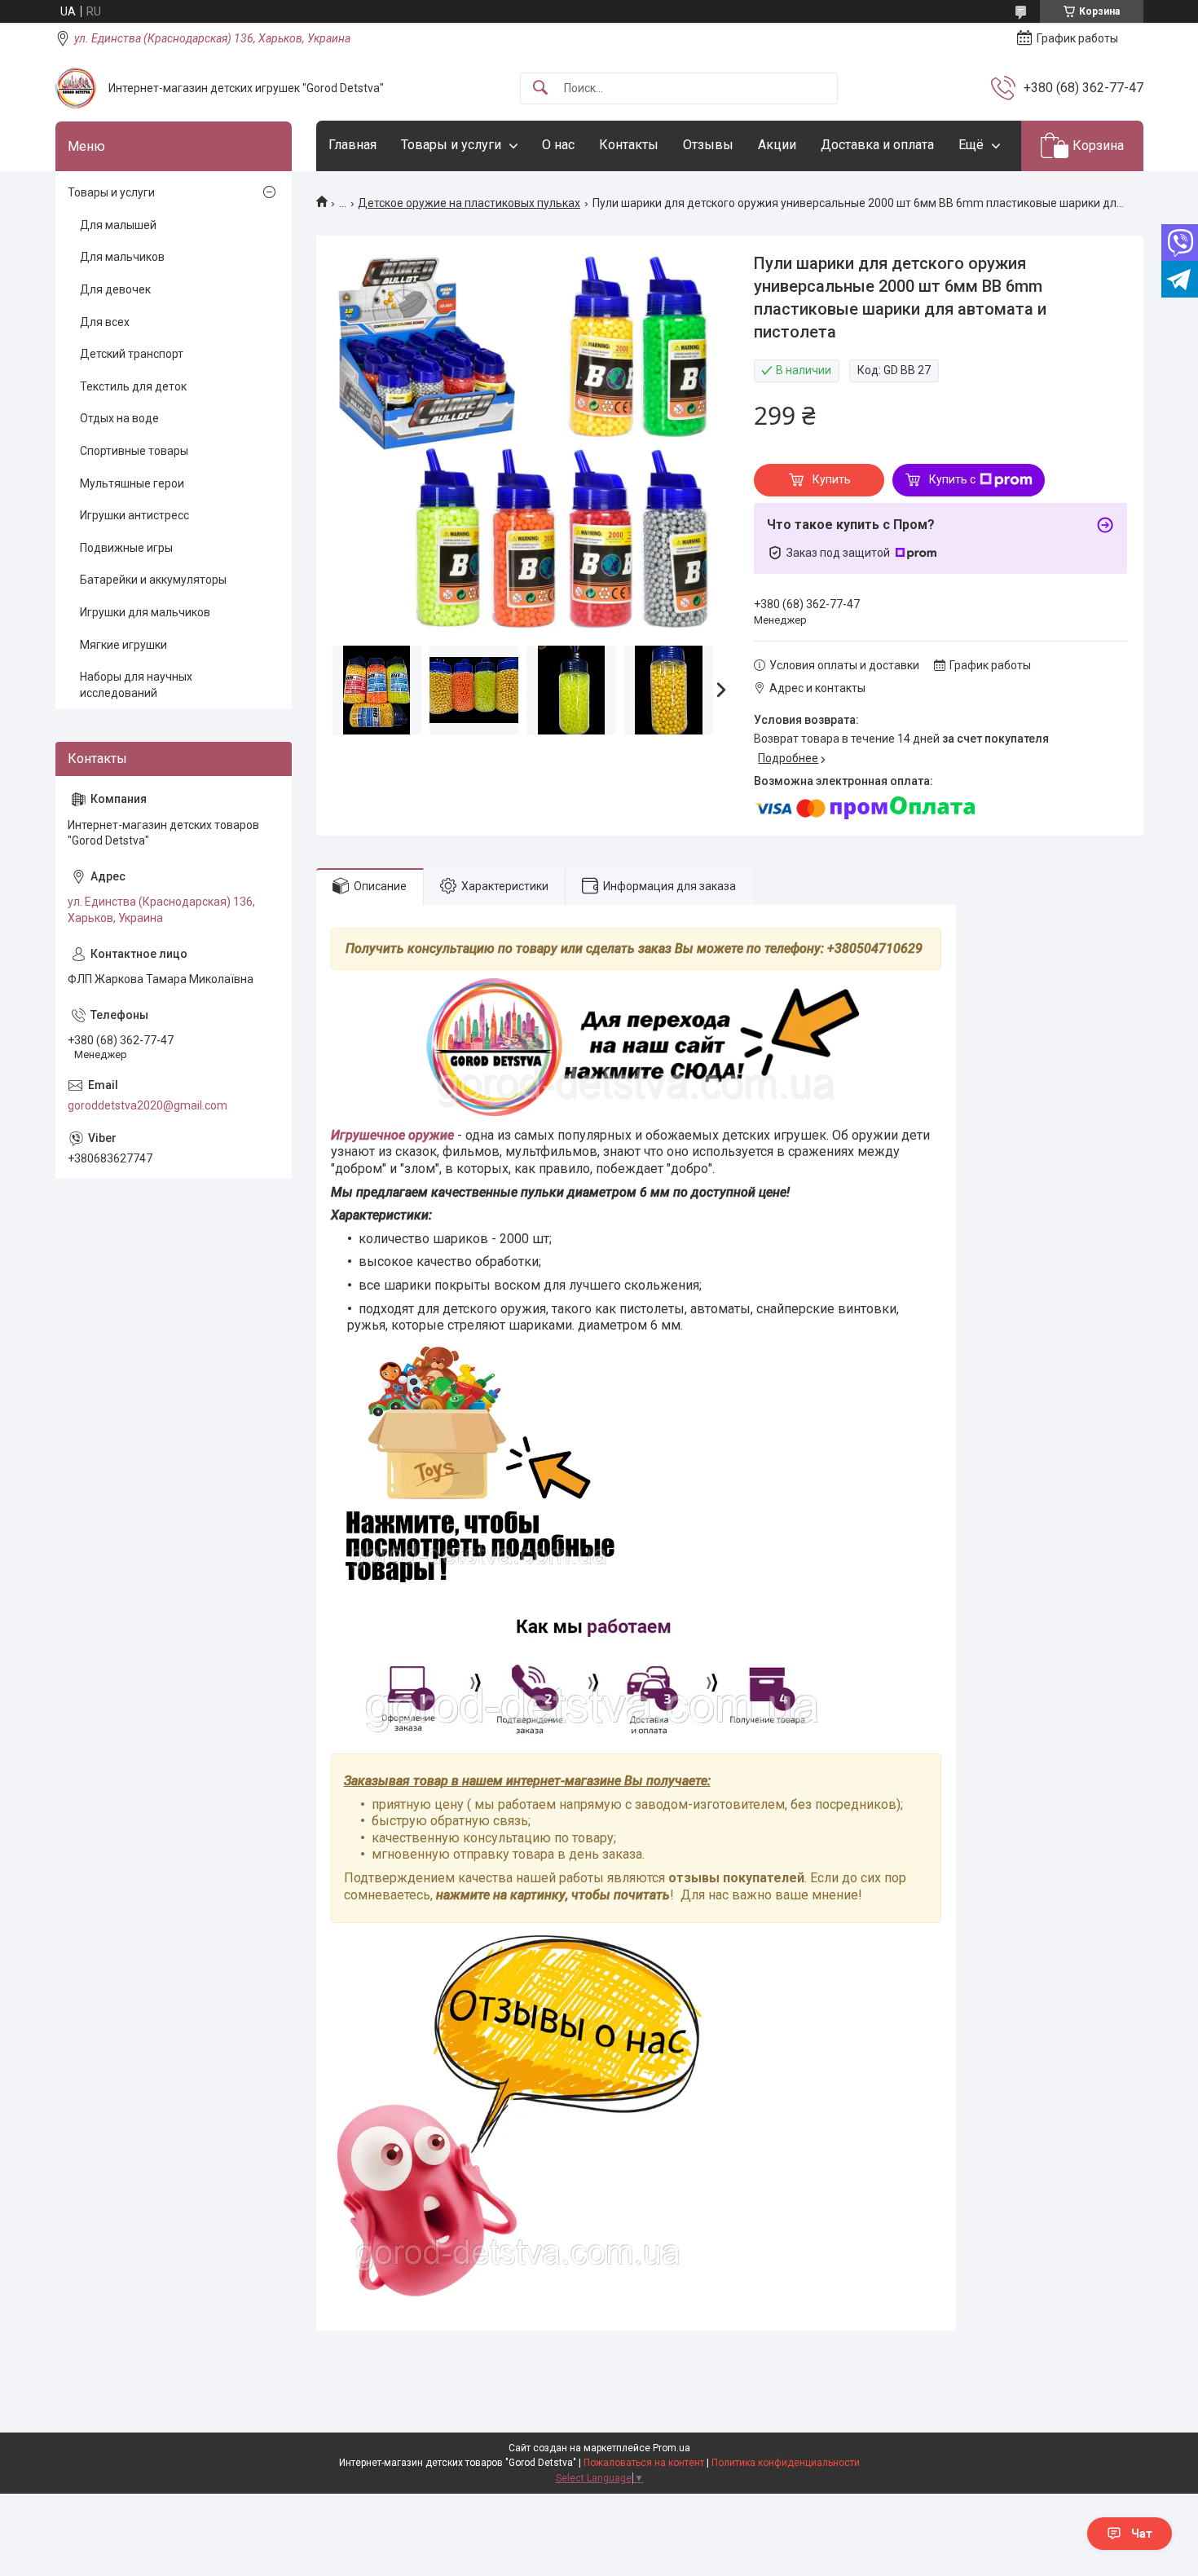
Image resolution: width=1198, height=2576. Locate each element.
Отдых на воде (119, 418)
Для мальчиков (122, 257)
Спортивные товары (134, 451)
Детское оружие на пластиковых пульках (469, 203)
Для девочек (115, 289)
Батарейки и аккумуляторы (153, 580)
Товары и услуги (451, 145)
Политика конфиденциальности (786, 2463)
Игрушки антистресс (134, 515)
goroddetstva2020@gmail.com (148, 1105)
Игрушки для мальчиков (145, 612)
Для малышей (118, 225)
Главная (352, 145)
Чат (1142, 2534)
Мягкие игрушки (123, 645)
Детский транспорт (132, 354)
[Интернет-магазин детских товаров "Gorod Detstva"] (76, 88)
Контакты (629, 145)
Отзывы (708, 145)
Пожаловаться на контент (644, 2463)
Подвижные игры (126, 548)
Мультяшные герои (132, 483)
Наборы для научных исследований (136, 685)
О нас (558, 145)
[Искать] (540, 88)
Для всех (105, 322)
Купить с (952, 479)
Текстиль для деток (133, 386)
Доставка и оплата (877, 145)
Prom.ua (672, 2448)
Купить (832, 479)
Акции (777, 145)
